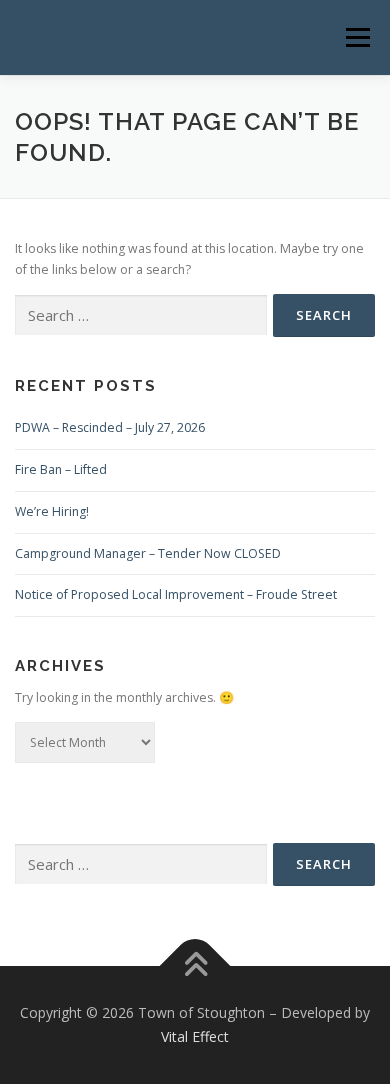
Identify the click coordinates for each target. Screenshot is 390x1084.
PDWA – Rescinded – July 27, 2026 (110, 427)
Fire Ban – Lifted (61, 469)
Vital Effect (195, 1036)
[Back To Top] (195, 966)
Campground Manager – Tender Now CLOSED (148, 553)
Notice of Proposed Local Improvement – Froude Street (176, 594)
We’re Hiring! (52, 511)
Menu (356, 37)
